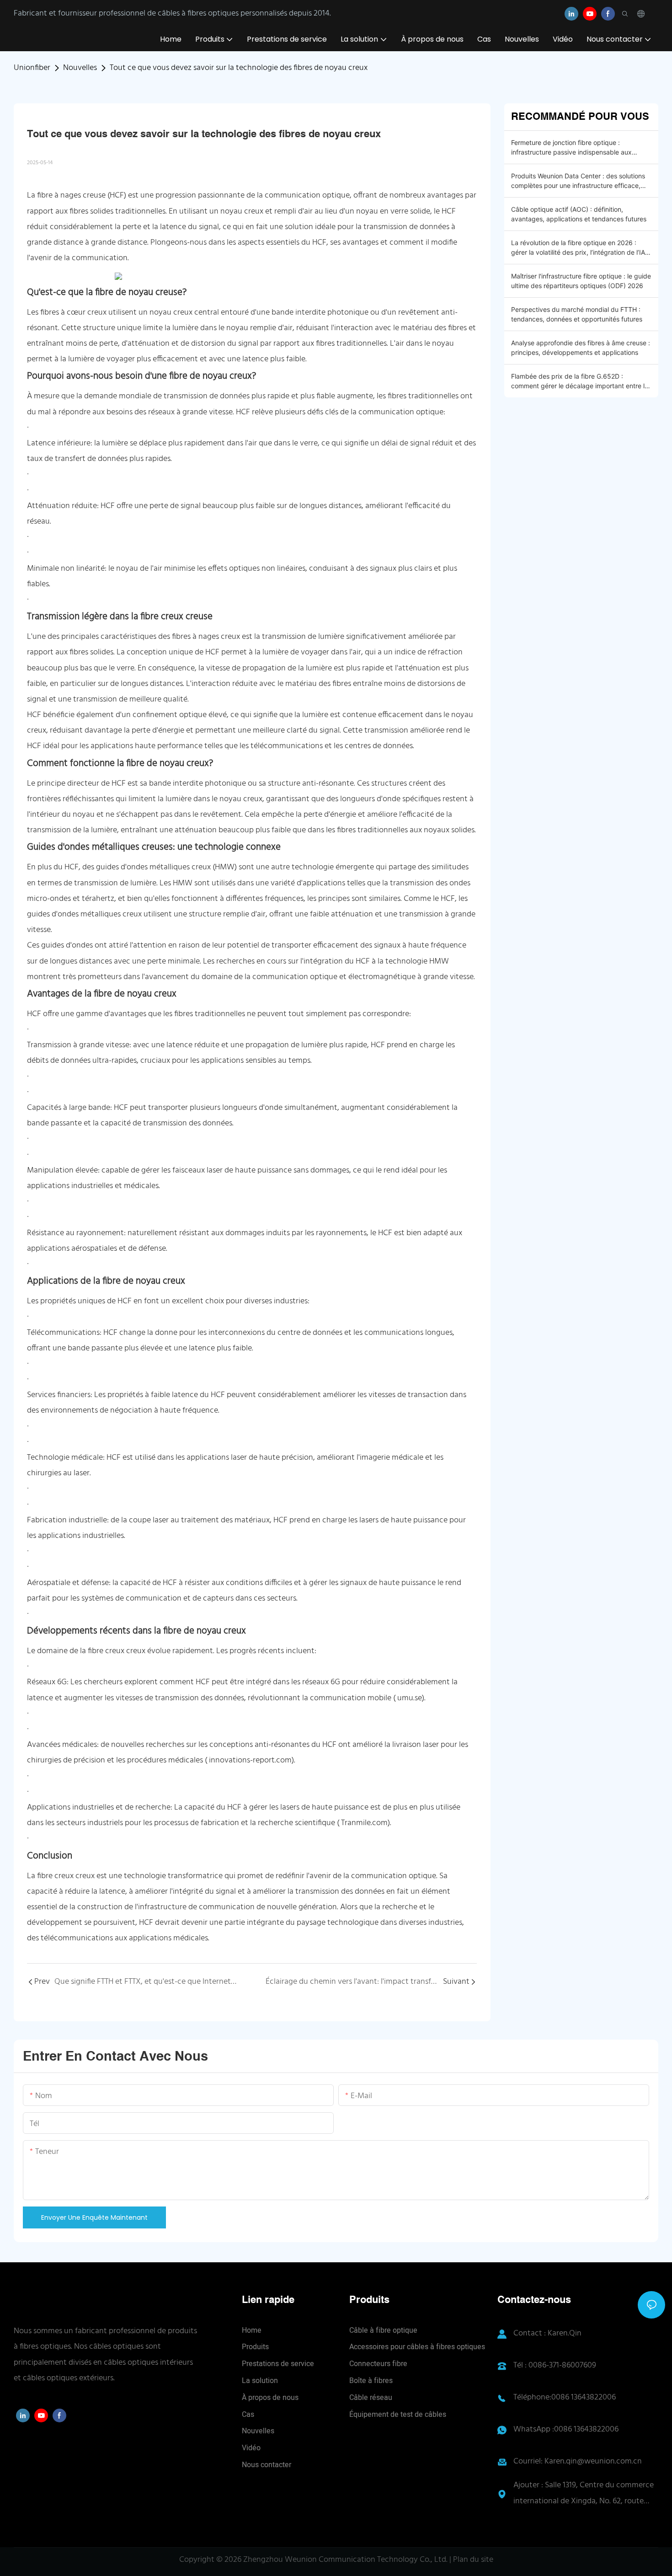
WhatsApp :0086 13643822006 (566, 2429)
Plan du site (473, 2560)
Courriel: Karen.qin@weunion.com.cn (578, 2461)
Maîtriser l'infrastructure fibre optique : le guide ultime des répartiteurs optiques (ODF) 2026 (581, 281)
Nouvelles (80, 68)
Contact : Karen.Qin (547, 2333)
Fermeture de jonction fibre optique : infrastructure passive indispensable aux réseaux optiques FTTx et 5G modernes (571, 148)
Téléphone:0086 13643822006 (565, 2397)
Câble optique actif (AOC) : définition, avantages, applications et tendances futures (579, 214)
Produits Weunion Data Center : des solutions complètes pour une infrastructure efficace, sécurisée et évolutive (578, 181)
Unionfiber (32, 68)
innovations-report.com (250, 1760)
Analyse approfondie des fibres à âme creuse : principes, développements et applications (581, 348)
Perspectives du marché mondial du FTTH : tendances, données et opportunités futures (577, 314)
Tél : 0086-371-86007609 (555, 2365)
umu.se (410, 1698)
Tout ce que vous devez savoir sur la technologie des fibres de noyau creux (239, 68)
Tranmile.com (364, 1823)
